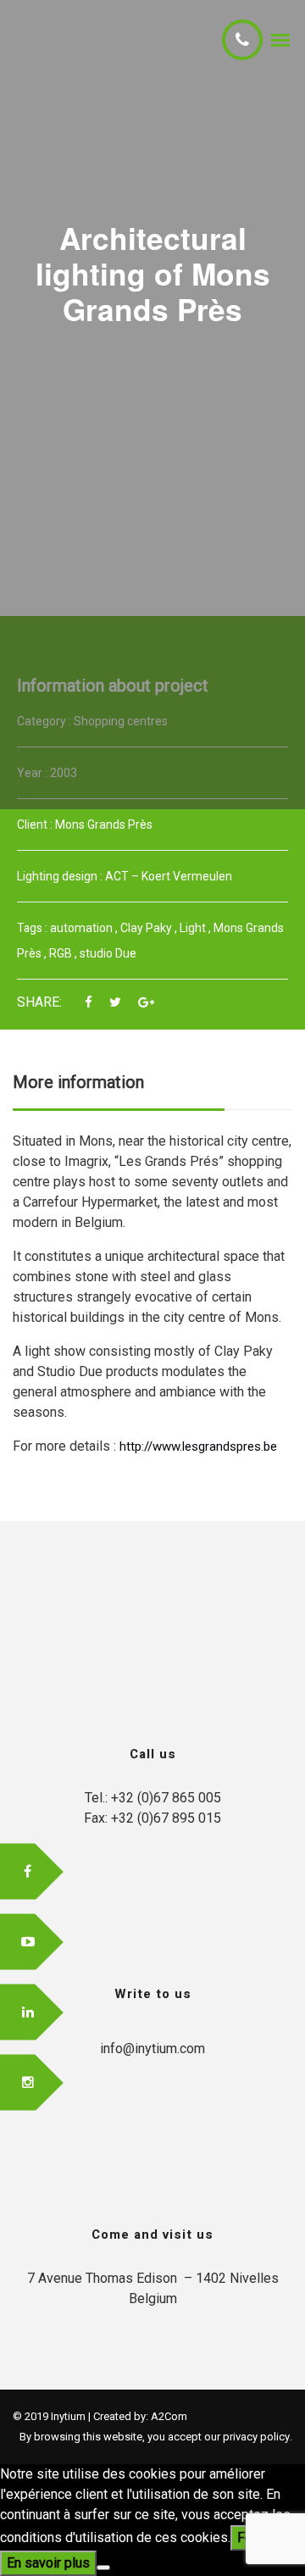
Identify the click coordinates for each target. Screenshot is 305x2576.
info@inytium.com (152, 2049)
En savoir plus (48, 2563)
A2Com (169, 2416)
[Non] (103, 2568)
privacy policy (256, 2437)
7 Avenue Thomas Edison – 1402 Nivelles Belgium (153, 2288)
